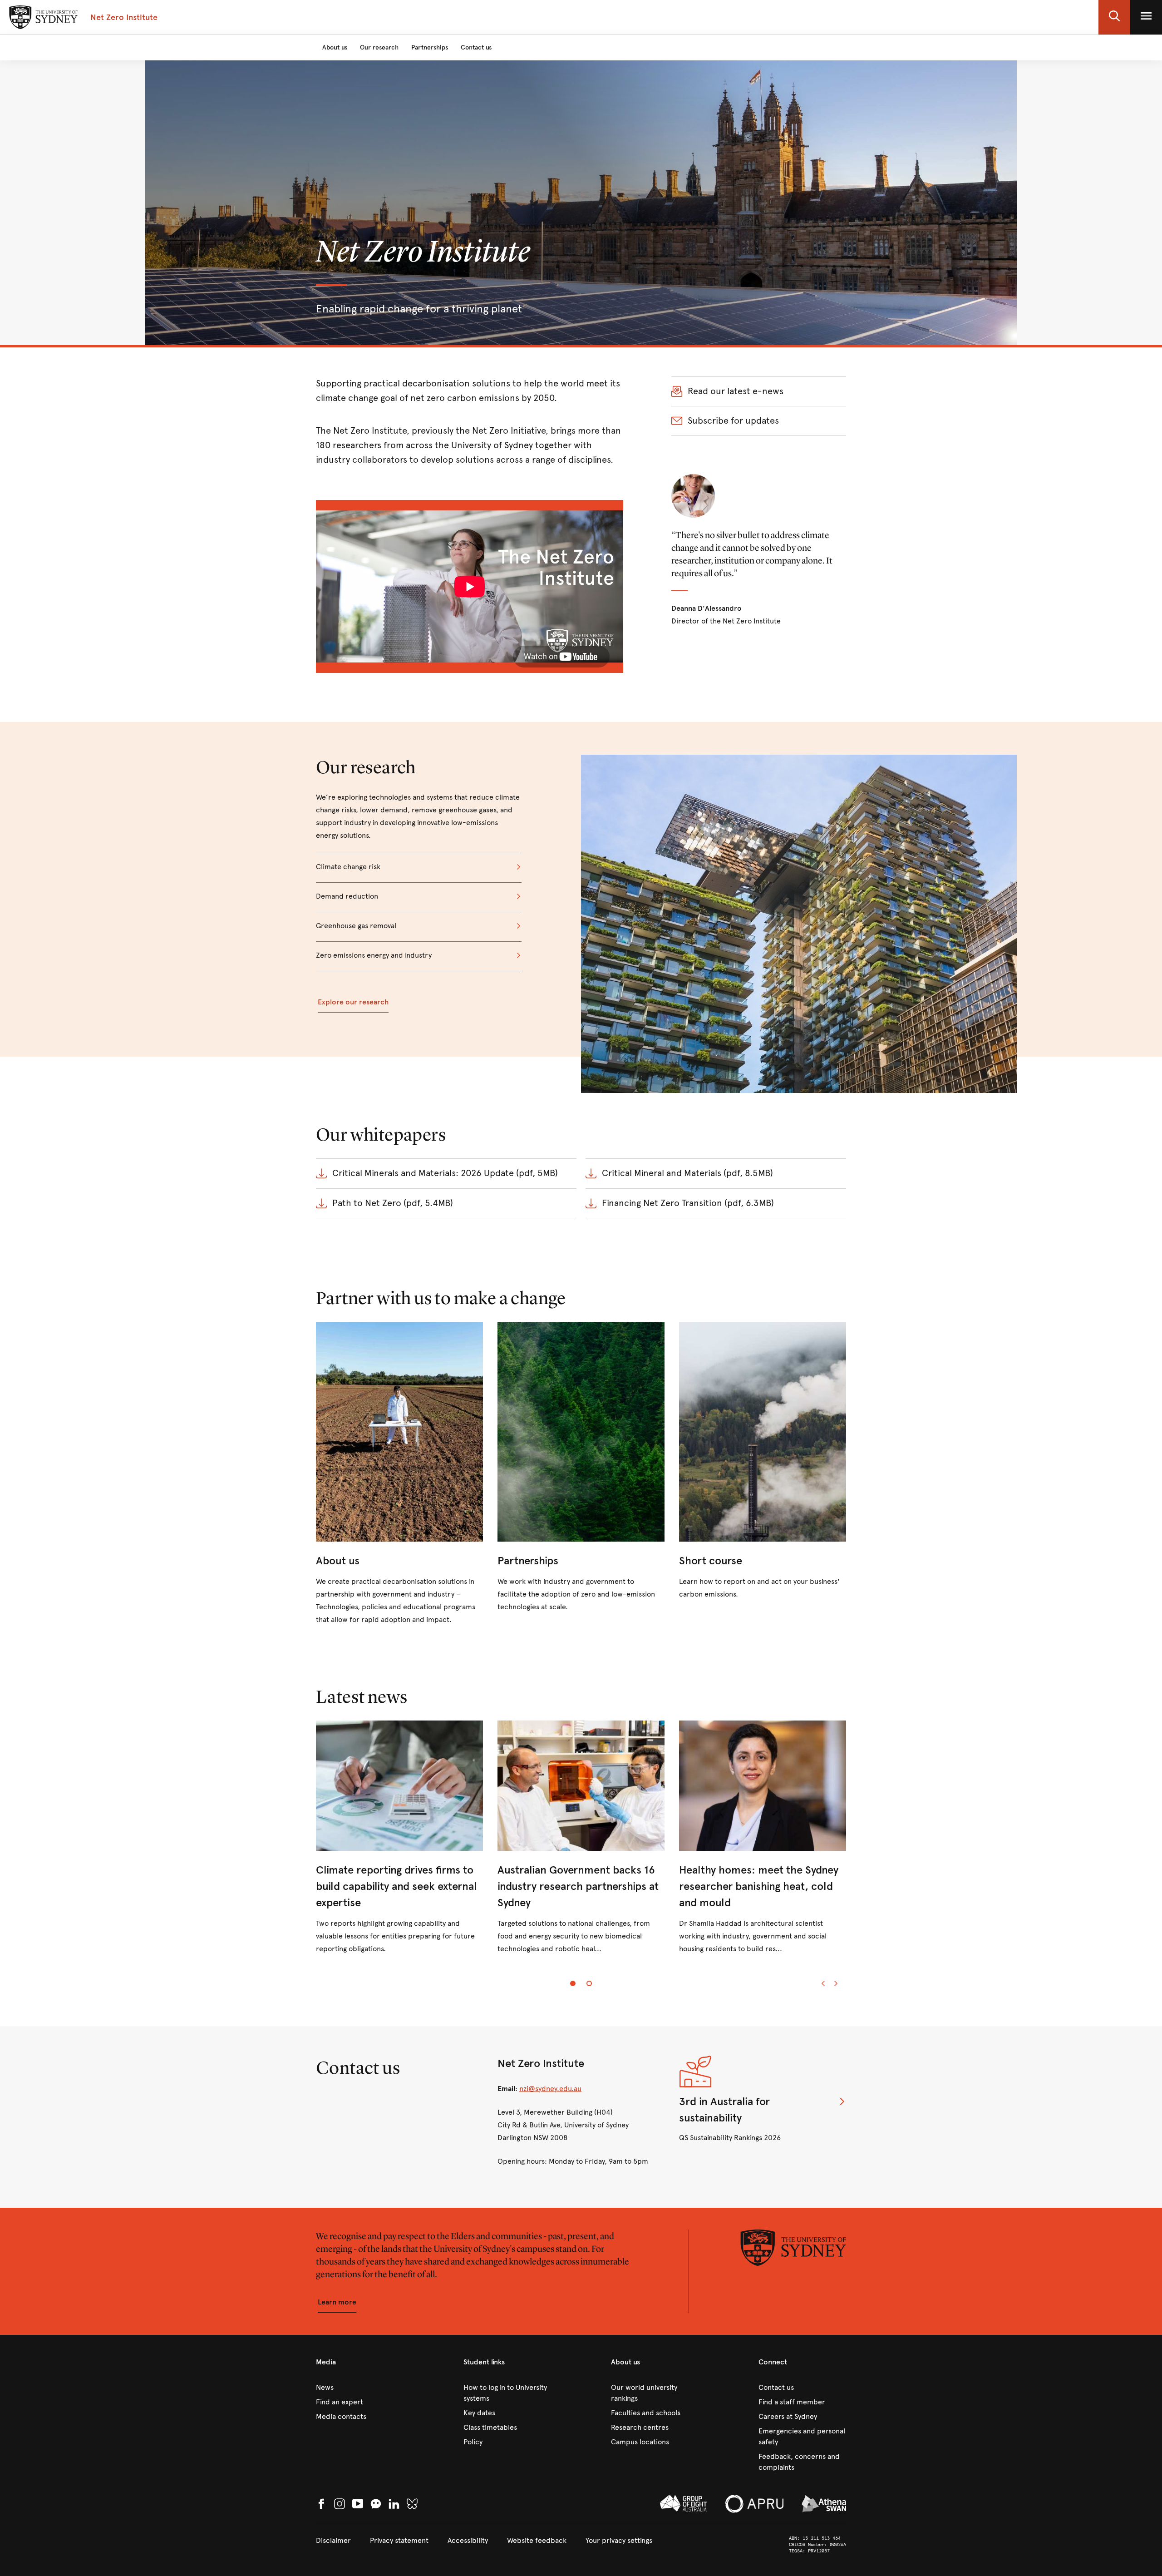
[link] (399, 1474)
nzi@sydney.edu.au (550, 2089)
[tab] (573, 1983)
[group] (581, 1845)
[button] (1114, 17)
